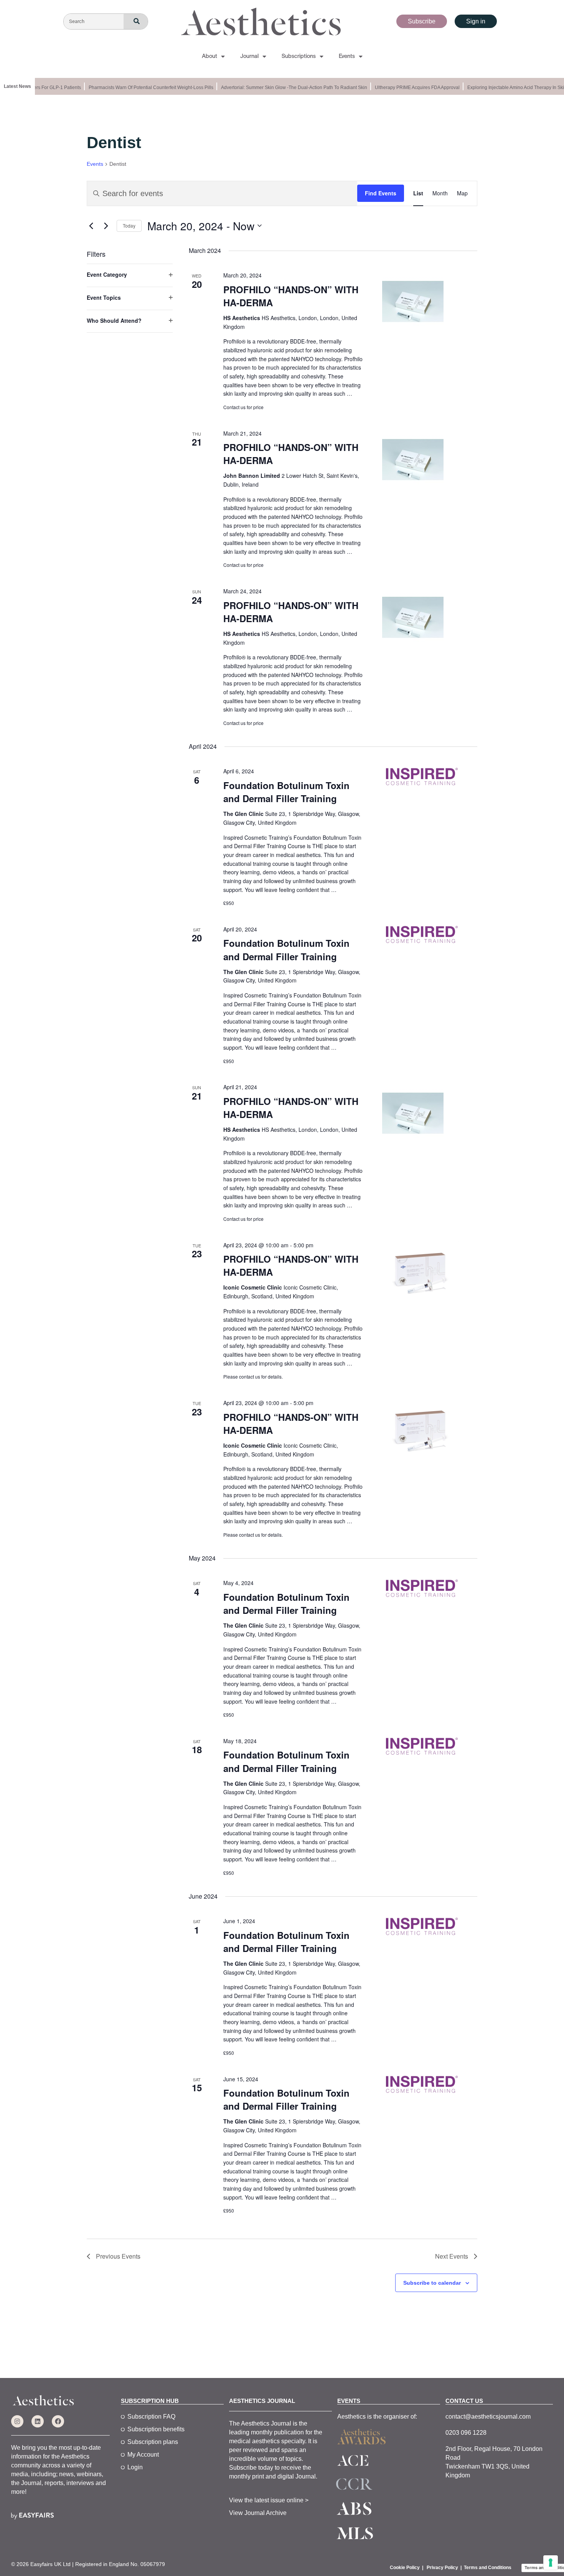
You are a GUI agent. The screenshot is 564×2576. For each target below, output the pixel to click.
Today (129, 225)
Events (347, 56)
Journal (249, 56)
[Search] (136, 22)
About (209, 56)
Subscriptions (299, 56)
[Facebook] (58, 2421)
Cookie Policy (405, 2568)
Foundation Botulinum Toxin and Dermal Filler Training (286, 792)
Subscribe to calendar (432, 2283)
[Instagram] (17, 2421)
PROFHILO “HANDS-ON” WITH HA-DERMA (291, 296)
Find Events (381, 193)
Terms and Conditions (488, 2568)
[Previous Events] (91, 226)
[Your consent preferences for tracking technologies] (551, 2563)
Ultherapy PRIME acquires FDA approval (403, 88)
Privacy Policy (442, 2568)
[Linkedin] (38, 2421)
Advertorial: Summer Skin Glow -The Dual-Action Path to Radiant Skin (280, 88)
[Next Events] (106, 226)
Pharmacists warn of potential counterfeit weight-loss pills (136, 88)
